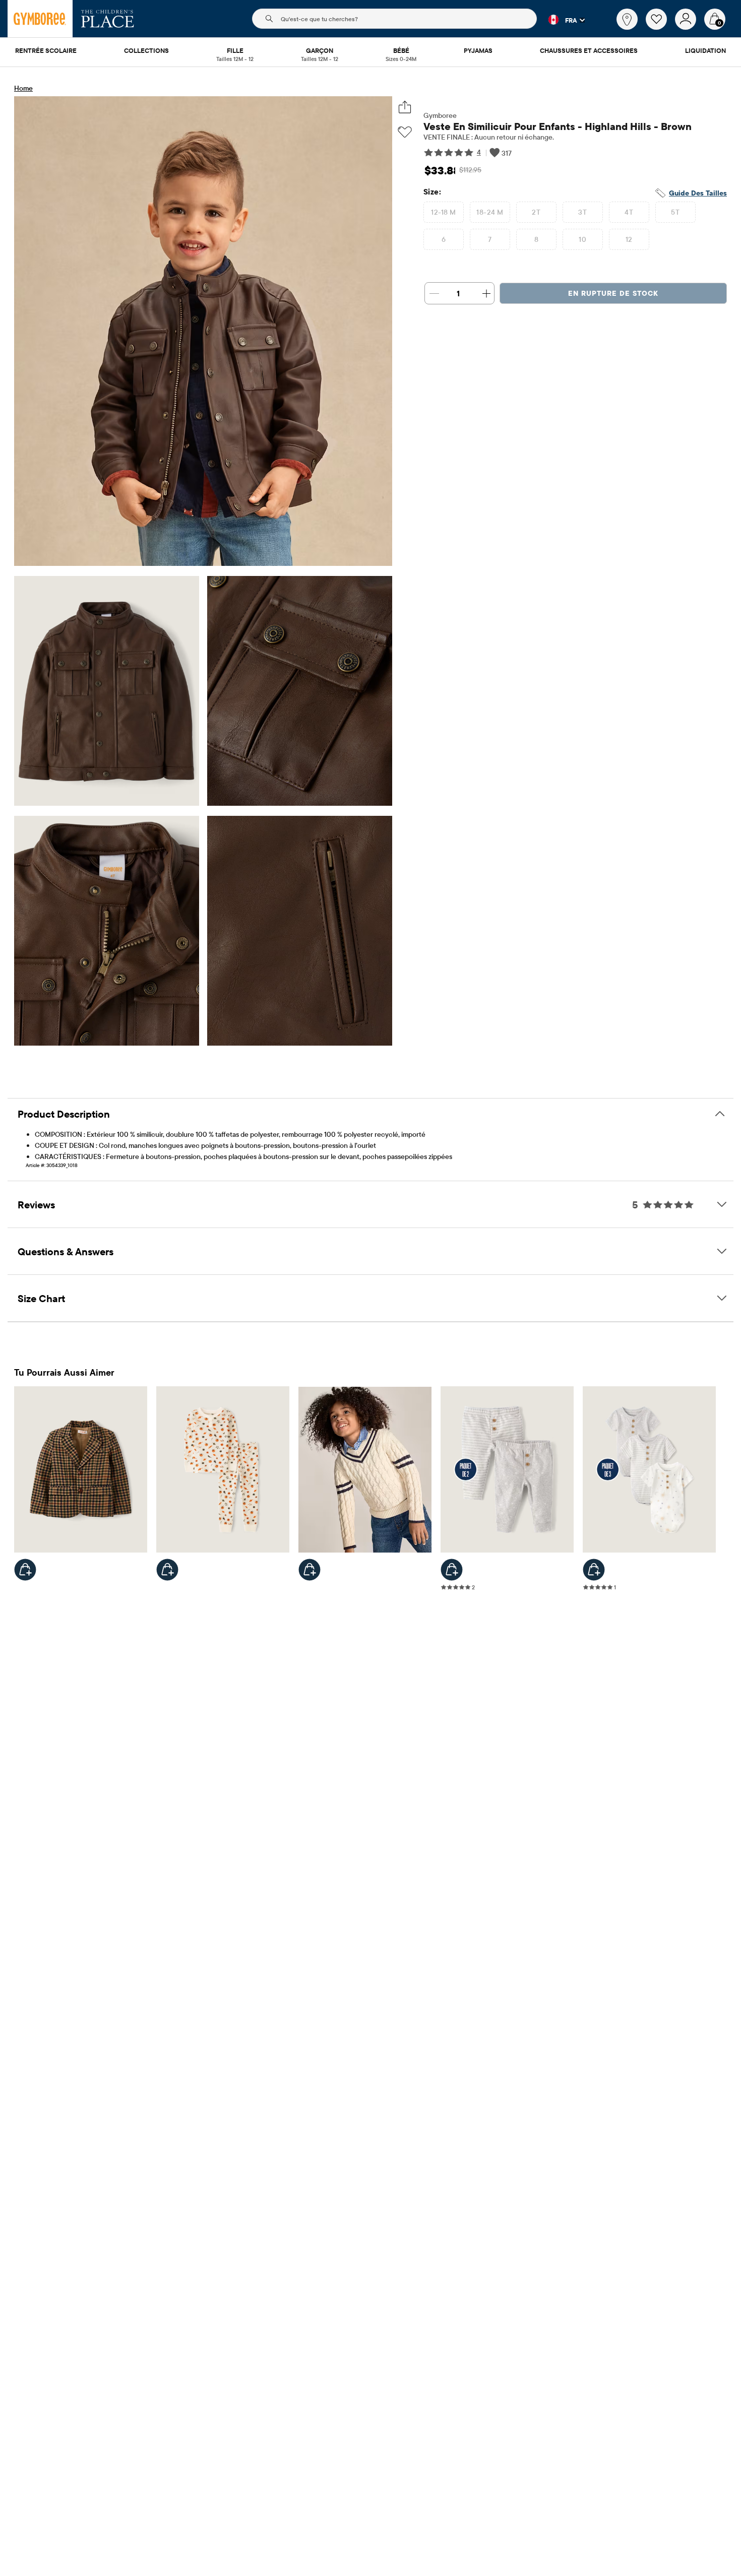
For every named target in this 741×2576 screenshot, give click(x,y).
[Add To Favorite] (405, 132)
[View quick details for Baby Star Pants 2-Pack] (452, 1570)
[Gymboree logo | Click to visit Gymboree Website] (40, 19)
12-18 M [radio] (443, 212)
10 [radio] (582, 239)
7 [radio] (490, 239)
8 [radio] (536, 239)
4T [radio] (629, 212)
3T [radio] (582, 212)
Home (23, 88)
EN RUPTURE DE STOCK (613, 293)
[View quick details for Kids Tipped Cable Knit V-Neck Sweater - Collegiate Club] (310, 1570)
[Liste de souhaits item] (660, 27)
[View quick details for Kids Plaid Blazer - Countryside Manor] (25, 1570)
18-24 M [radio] (490, 212)
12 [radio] (629, 239)
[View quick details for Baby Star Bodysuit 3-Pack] (594, 1570)
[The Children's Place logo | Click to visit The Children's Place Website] (108, 19)
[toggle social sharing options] (405, 107)
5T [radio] (675, 212)
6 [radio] (444, 239)
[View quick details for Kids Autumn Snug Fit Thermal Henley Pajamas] (167, 1570)
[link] (627, 19)
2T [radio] (536, 212)
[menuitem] (46, 51)
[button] (561, 20)
